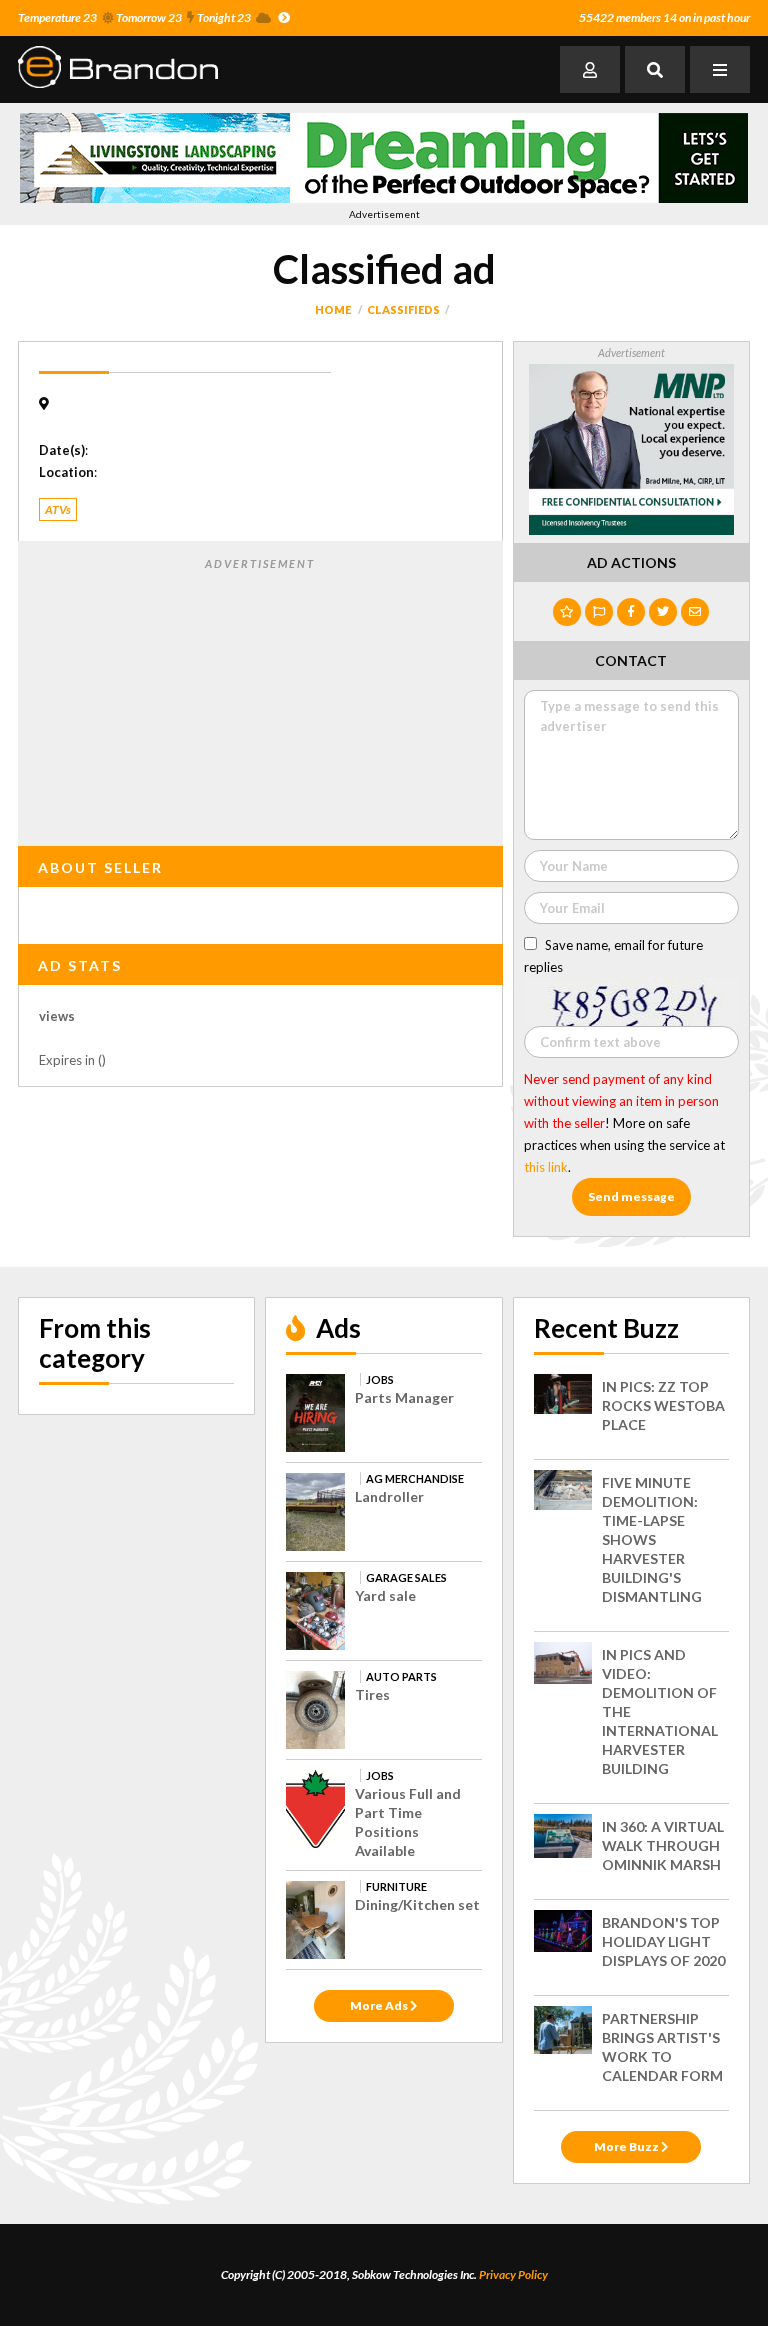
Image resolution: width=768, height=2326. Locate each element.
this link (546, 1167)
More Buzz (627, 2146)
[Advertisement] (260, 698)
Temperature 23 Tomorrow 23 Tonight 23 (134, 17)
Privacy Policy (513, 2274)
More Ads (380, 2005)
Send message (631, 1196)
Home (333, 309)
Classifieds (403, 309)
